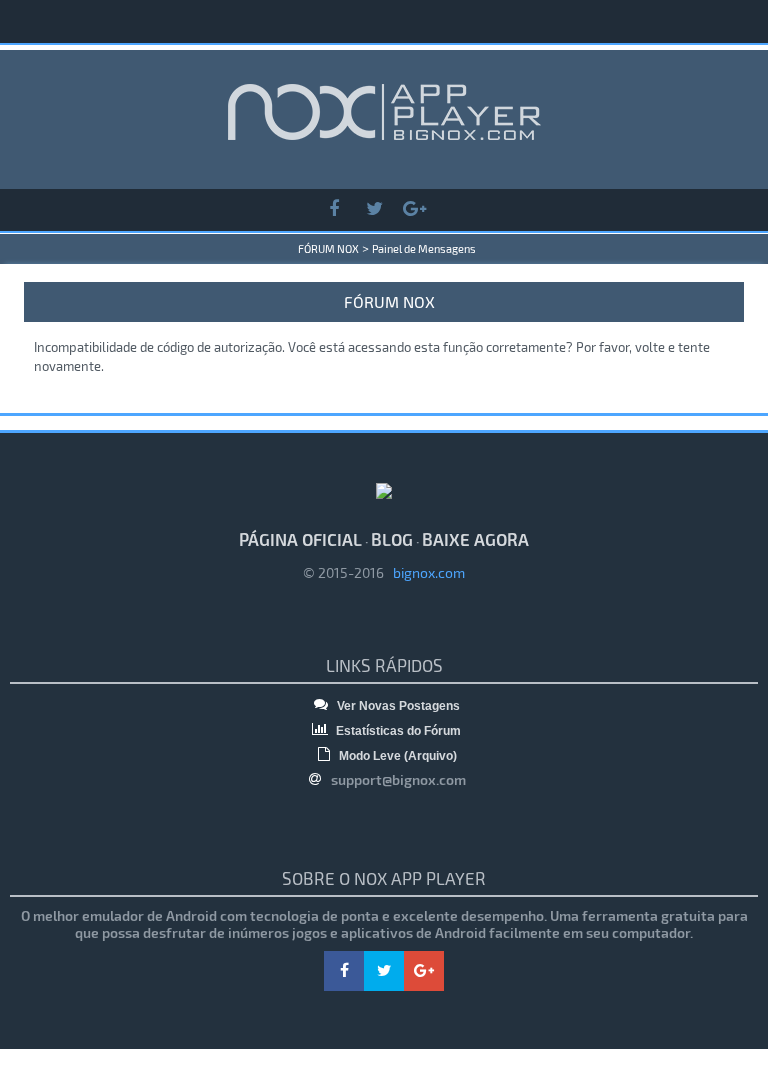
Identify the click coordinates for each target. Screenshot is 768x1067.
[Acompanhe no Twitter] (374, 209)
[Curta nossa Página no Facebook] (334, 209)
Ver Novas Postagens (397, 706)
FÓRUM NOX (328, 248)
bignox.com (424, 572)
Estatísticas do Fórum (397, 731)
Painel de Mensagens (424, 248)
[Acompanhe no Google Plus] (414, 209)
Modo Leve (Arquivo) (396, 756)
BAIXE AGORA (475, 539)
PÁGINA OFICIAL (300, 539)
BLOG (392, 539)
